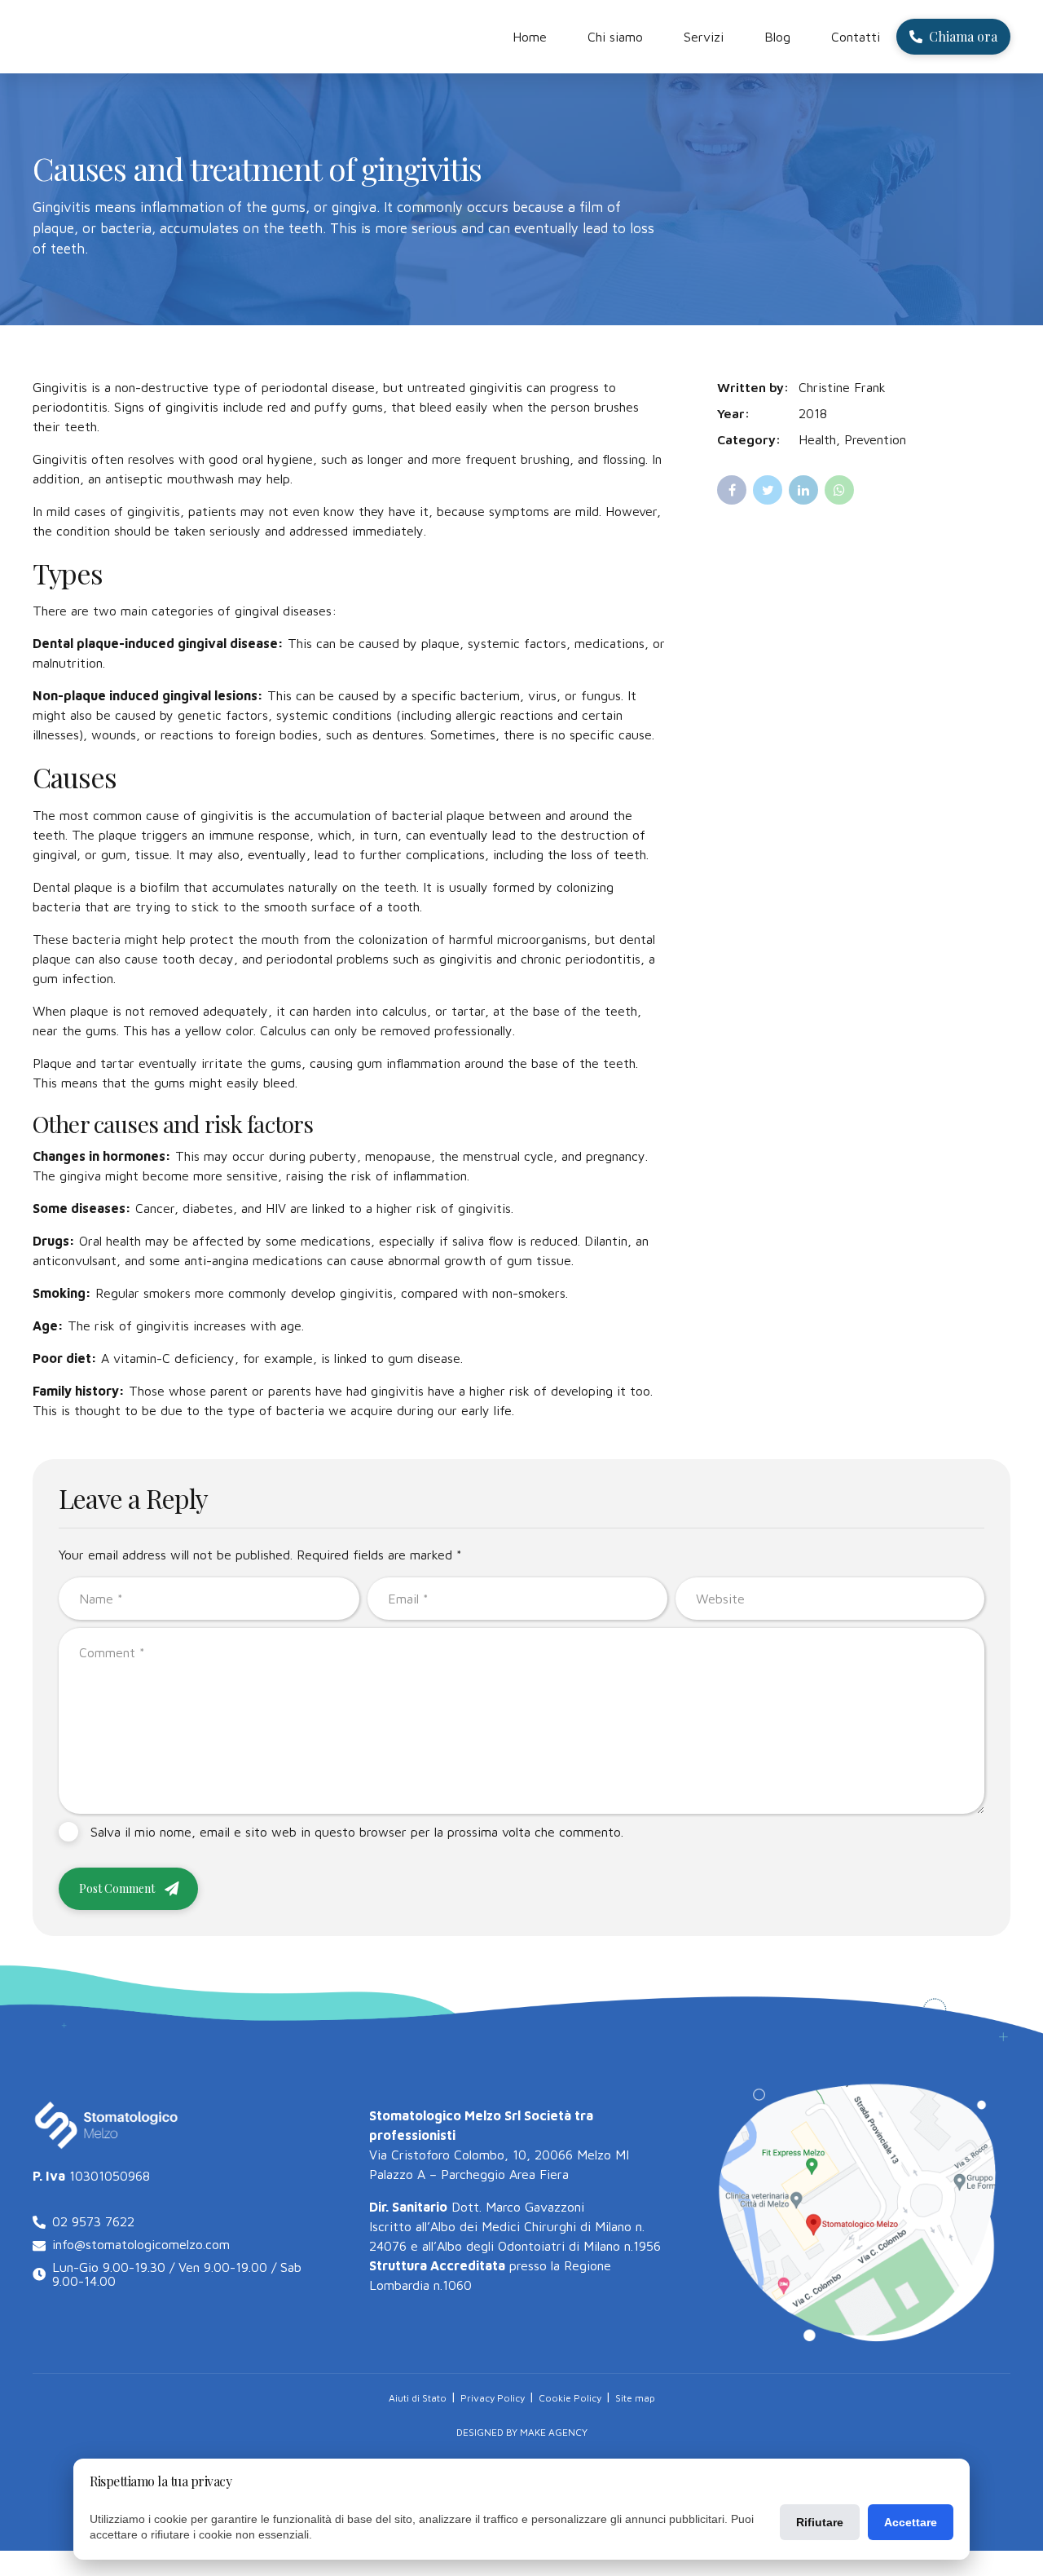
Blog (777, 37)
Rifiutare (820, 2522)
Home (530, 37)
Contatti (856, 37)
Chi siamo (615, 37)
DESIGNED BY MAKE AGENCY (522, 2432)
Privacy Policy (493, 2398)
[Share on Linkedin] (803, 490)
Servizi (704, 37)
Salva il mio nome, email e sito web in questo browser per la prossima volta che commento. (357, 1832)
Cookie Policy (570, 2398)
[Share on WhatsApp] (839, 490)
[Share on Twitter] (768, 490)
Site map (635, 2398)
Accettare (911, 2522)
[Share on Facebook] (732, 490)
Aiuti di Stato (418, 2398)
